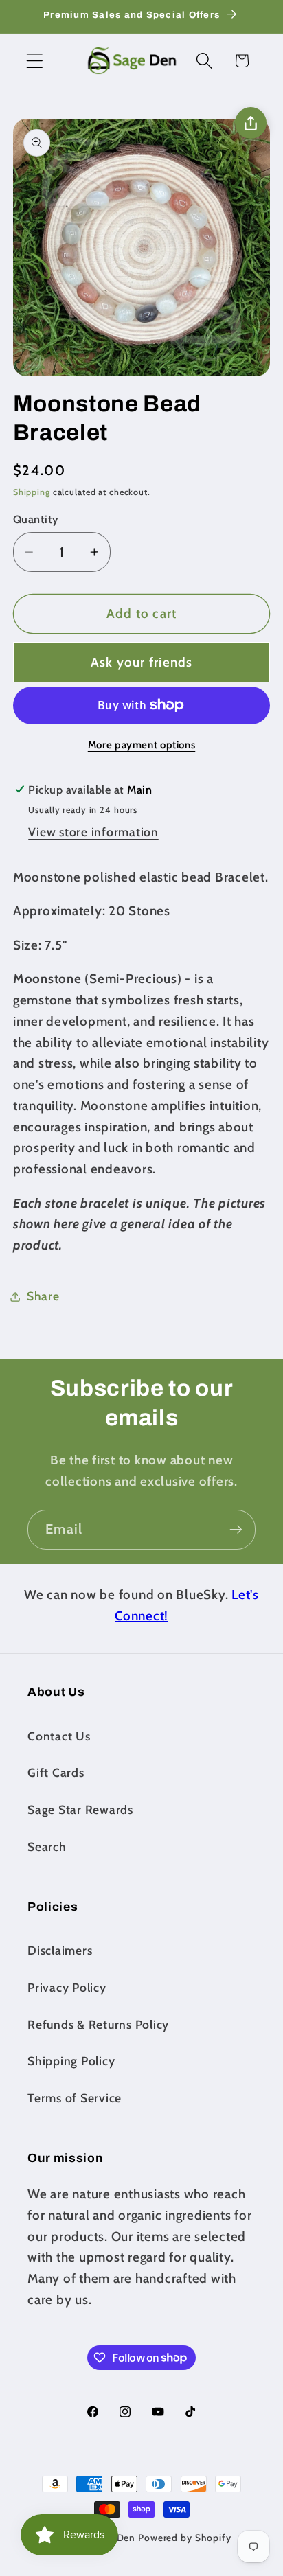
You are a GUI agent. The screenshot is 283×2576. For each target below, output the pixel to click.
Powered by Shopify (185, 2538)
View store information (93, 832)
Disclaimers (60, 1950)
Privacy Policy (67, 1987)
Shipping (32, 492)
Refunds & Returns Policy (98, 2024)
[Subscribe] (236, 1530)
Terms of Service (75, 2098)
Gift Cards (56, 1772)
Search (47, 1847)
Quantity (36, 519)
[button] (35, 61)
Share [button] (43, 1296)
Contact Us (59, 1736)
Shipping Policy (71, 2061)
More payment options (142, 745)
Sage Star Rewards (80, 1809)
